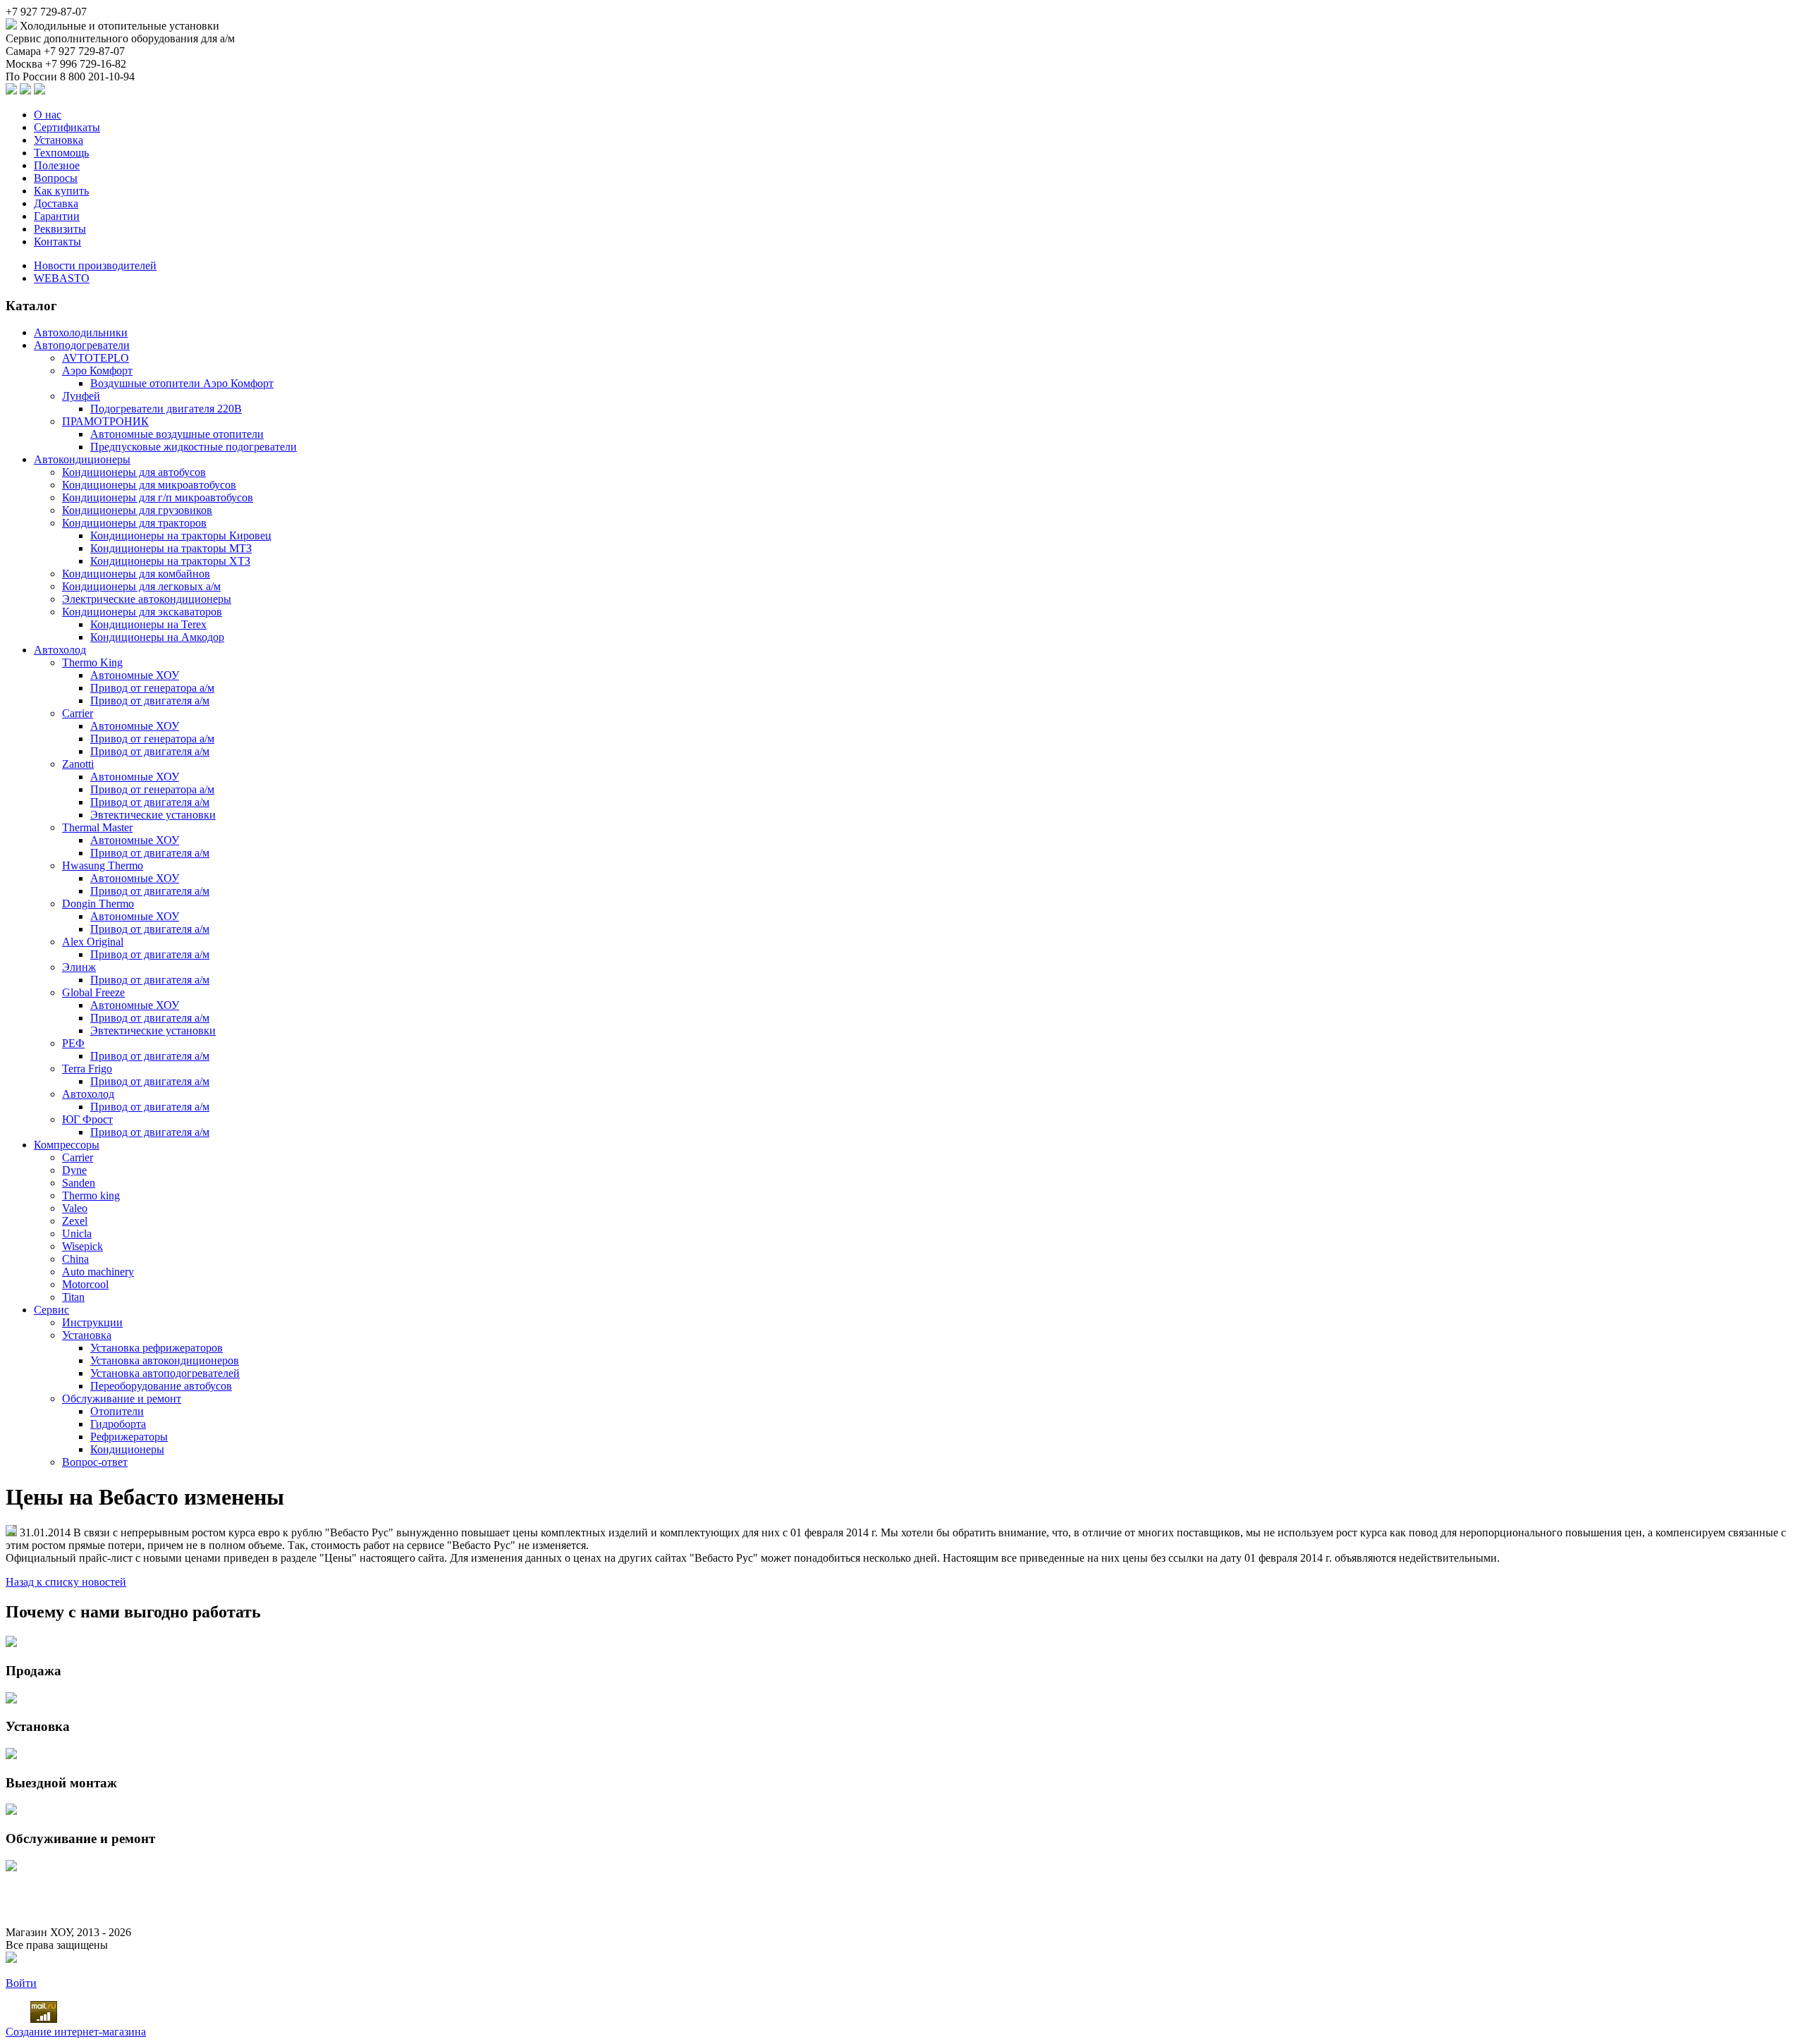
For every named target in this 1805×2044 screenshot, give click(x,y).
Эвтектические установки (153, 815)
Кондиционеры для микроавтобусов (149, 485)
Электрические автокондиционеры (147, 599)
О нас (48, 115)
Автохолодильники (81, 332)
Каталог (31, 306)
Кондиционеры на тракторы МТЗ (171, 548)
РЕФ (73, 1043)
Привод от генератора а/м (152, 688)
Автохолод (60, 650)
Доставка (56, 203)
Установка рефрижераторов (157, 1348)
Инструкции (92, 1322)
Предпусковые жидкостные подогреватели (194, 447)
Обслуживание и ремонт (122, 1399)
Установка (59, 140)
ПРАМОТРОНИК (105, 421)
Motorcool (85, 1284)
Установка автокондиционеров (165, 1360)
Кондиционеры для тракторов (134, 523)
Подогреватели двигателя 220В (166, 409)
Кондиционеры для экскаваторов (142, 612)
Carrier (78, 713)
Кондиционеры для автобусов (134, 472)
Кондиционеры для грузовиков (137, 510)
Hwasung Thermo (103, 865)
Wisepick (82, 1246)
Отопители (117, 1411)
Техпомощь (61, 153)
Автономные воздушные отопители (177, 434)
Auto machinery (98, 1272)
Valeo (75, 1208)
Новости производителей (95, 265)
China (75, 1259)
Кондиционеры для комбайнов (136, 574)
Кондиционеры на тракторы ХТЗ (170, 561)
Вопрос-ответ (95, 1462)
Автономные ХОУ (135, 675)
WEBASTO (62, 278)
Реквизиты (60, 229)
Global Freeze (93, 992)
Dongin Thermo (98, 904)
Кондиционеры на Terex (148, 624)
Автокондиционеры (82, 459)
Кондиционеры (127, 1449)
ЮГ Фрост (87, 1119)
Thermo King (92, 662)
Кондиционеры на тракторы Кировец (181, 536)
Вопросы (56, 178)
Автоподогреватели (82, 345)
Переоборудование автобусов (161, 1386)
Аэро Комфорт (97, 371)
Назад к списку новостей (66, 1582)
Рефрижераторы (129, 1437)
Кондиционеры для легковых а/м (141, 586)
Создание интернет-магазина (76, 2032)
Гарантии (57, 216)
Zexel (75, 1221)
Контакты (57, 241)
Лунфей (81, 396)
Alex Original (93, 942)
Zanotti (78, 764)
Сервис (51, 1310)
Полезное (57, 165)
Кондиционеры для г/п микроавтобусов (158, 497)
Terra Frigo (87, 1069)
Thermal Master (97, 827)
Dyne (74, 1170)
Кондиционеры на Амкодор (157, 637)
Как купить (61, 191)
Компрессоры (67, 1145)
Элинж (79, 967)
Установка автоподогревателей (165, 1373)
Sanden (79, 1183)
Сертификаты (67, 127)
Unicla (77, 1234)
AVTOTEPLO (96, 358)
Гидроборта (118, 1424)
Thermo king (91, 1195)
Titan (73, 1297)
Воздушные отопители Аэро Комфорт (182, 383)
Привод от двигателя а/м (150, 700)
